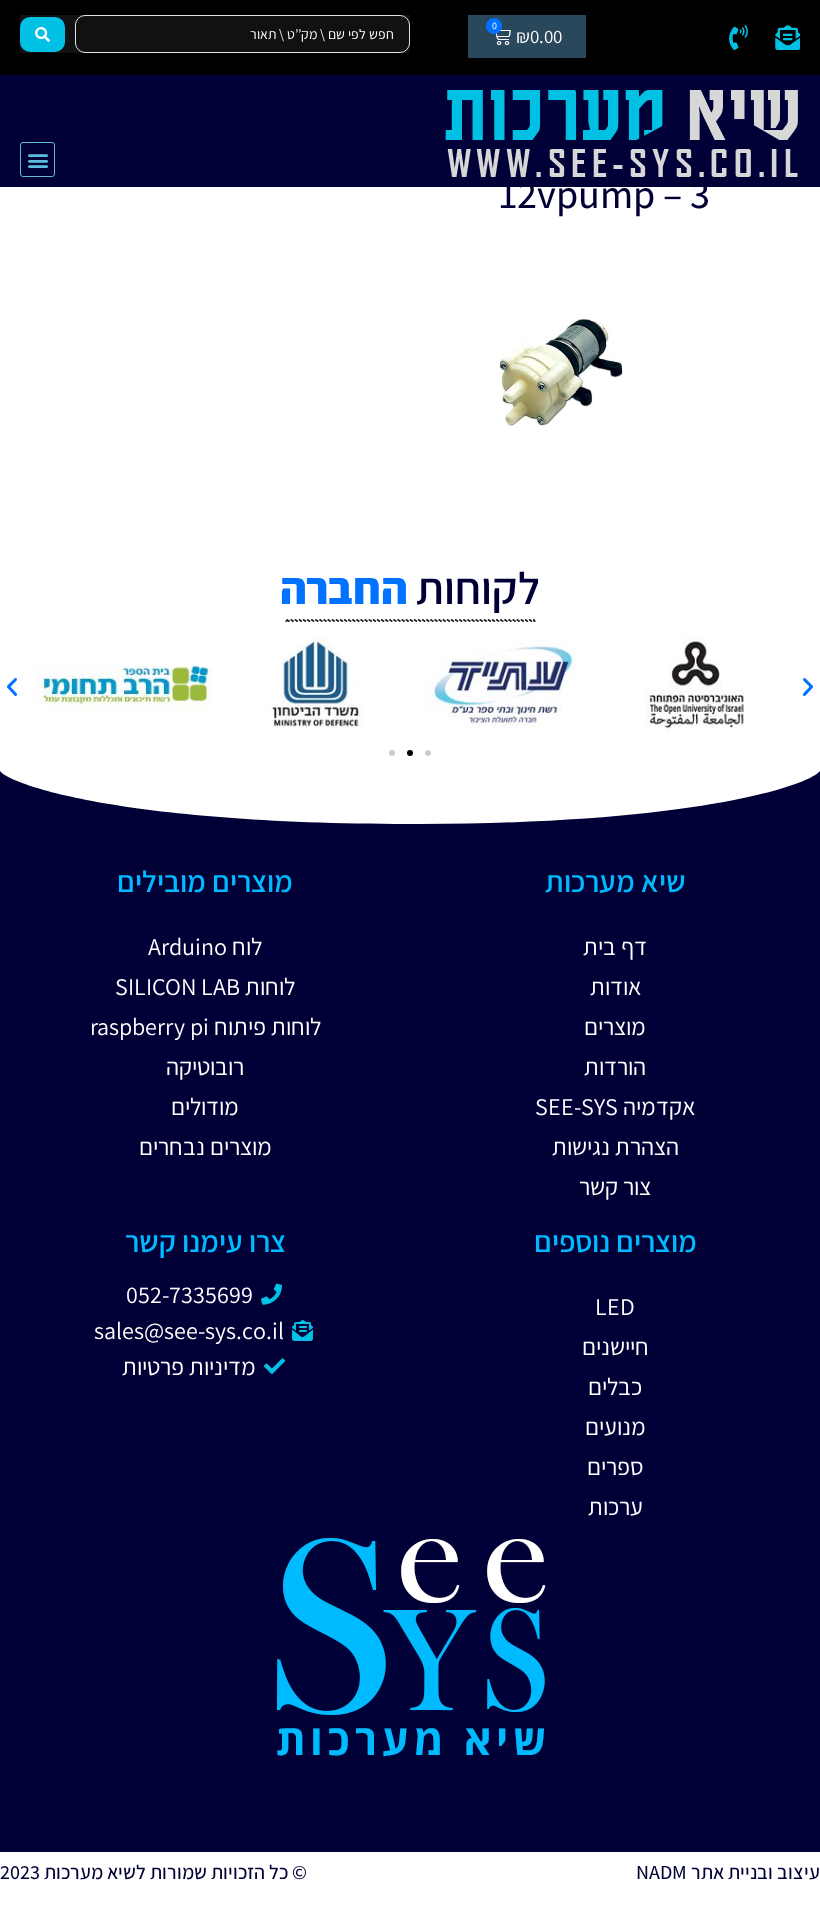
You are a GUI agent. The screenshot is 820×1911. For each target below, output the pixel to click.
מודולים (205, 1106)
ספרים (615, 1466)
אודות (615, 986)
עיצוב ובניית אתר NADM (728, 1872)
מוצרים (615, 1026)
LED (615, 1306)
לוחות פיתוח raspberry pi (205, 1026)
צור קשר (615, 1186)
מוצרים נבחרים (205, 1146)
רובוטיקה (205, 1066)
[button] (37, 159)
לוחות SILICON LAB (205, 986)
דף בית (615, 946)
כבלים (615, 1386)
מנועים (615, 1426)
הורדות (615, 1066)
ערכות (615, 1506)
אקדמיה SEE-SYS (615, 1106)
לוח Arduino (205, 946)
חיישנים (615, 1346)
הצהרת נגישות (615, 1146)
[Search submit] (42, 34)
